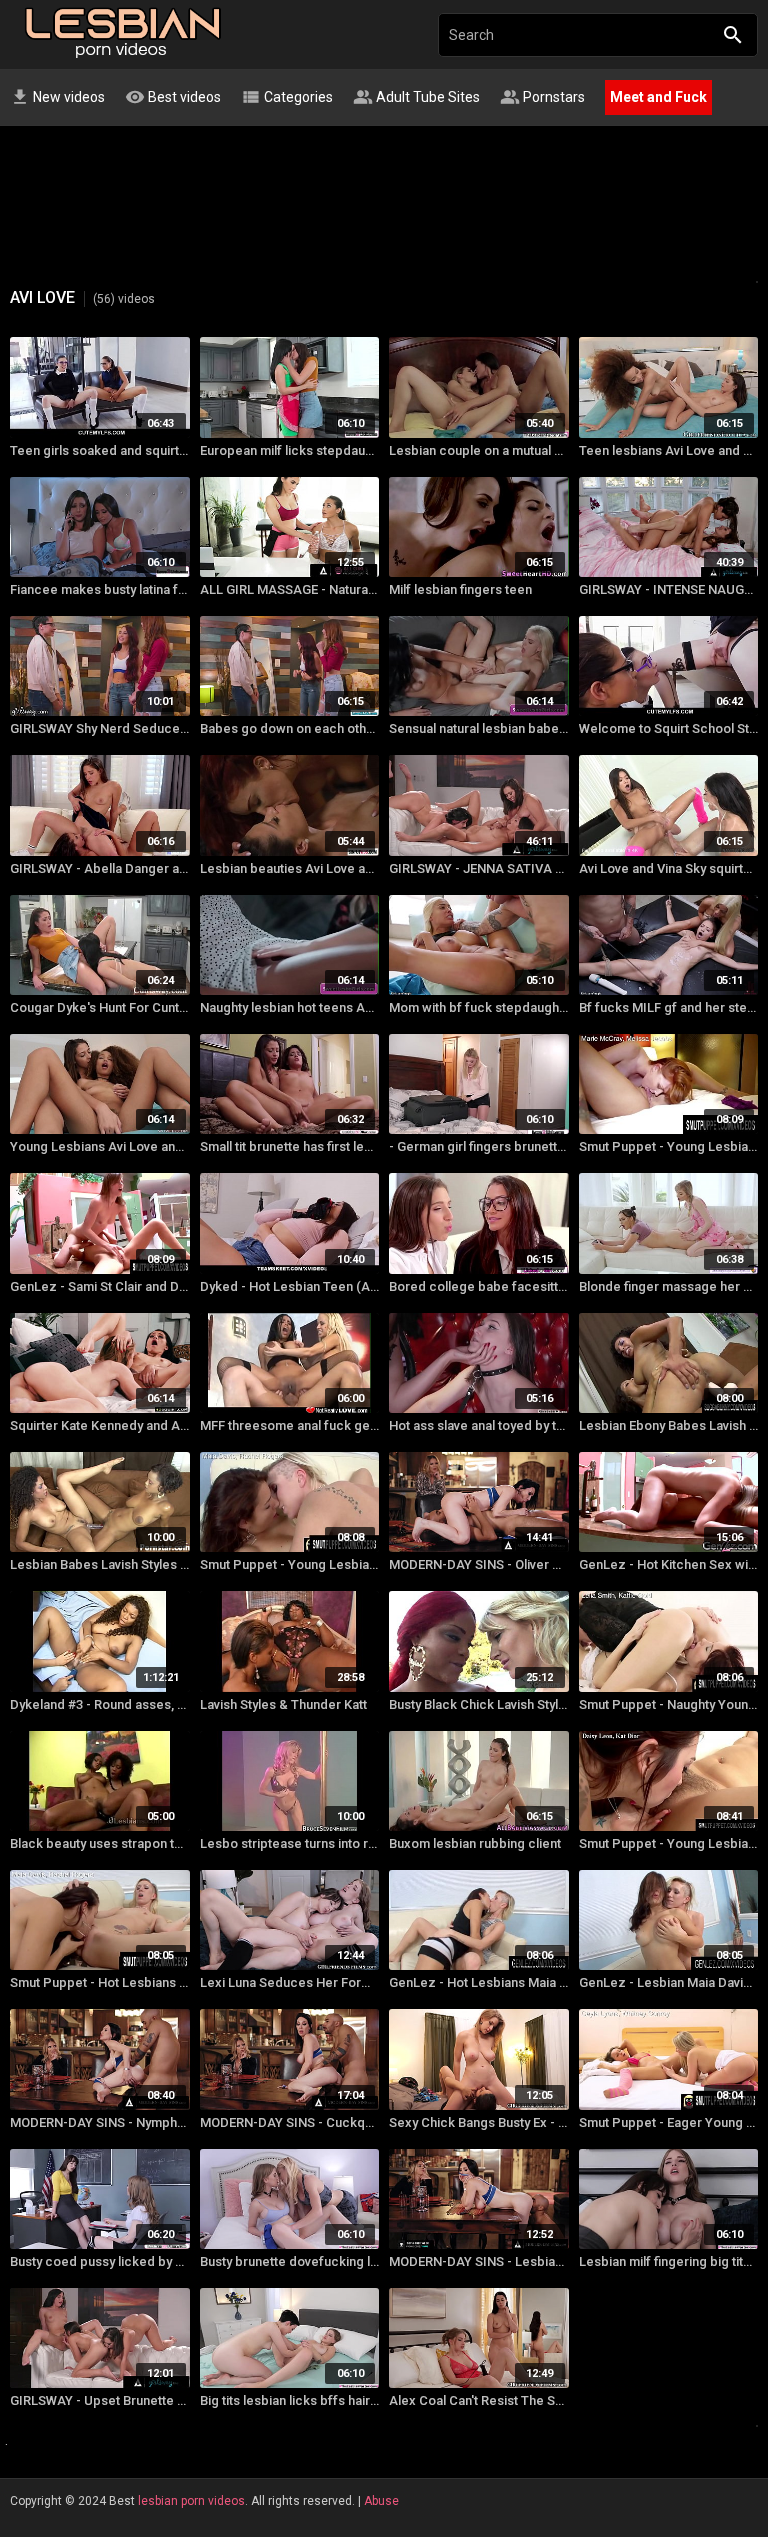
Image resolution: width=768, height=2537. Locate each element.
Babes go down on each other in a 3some (290, 728)
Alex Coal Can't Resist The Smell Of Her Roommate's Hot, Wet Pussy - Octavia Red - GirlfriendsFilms (479, 2400)
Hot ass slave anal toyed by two (479, 1425)
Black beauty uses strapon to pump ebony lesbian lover (100, 1843)
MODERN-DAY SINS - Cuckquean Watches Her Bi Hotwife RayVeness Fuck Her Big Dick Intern (290, 2122)
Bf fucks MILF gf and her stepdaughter (669, 1007)
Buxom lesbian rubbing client (475, 1843)
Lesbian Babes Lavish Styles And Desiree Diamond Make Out (100, 1564)
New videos (57, 97)
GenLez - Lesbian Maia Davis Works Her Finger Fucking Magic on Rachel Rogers (669, 1982)
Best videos (173, 97)
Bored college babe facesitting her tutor (479, 1286)
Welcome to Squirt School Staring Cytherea (669, 728)
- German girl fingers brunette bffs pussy (479, 1146)
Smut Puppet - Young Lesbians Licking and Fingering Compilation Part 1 (669, 1843)
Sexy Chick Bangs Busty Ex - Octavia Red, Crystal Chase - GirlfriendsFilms (479, 2122)
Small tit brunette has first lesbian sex (290, 1146)
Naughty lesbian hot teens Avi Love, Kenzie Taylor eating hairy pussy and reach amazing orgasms (290, 1007)
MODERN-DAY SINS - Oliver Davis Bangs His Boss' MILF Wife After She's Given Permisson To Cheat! (479, 1564)
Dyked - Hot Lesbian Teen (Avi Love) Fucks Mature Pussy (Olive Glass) (290, 1286)
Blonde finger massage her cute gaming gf (669, 1286)
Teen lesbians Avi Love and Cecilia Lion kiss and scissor (669, 450)
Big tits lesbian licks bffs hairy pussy (290, 2400)
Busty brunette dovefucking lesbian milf (290, 2261)
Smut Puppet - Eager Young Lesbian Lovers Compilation (669, 2122)
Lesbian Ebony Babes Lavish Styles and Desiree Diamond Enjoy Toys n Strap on (669, 1425)
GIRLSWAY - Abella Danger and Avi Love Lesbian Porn (100, 868)
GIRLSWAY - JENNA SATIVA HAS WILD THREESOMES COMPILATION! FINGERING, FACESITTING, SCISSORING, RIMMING (479, 868)
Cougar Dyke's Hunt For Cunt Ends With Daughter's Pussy (100, 1007)
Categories (287, 97)
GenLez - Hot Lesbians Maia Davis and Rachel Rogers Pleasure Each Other (479, 1982)
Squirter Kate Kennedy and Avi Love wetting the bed (100, 1425)
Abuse (381, 2501)
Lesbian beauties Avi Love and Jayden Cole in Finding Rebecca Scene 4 (290, 868)
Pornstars (542, 97)
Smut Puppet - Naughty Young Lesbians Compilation (669, 1704)
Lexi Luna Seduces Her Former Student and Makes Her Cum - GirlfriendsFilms (290, 1982)
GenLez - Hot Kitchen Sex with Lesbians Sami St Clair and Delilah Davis (669, 1564)
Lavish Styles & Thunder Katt (283, 1704)
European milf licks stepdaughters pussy (290, 450)
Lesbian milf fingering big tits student (669, 2261)
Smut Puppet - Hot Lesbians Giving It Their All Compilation (100, 1982)
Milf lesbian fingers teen (460, 589)
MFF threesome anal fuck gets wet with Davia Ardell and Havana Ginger (290, 1425)
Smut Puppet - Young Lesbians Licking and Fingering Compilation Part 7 (669, 1146)
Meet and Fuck (658, 97)
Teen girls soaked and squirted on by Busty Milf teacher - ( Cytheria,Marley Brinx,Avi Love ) (100, 450)
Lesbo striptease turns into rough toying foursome (290, 1843)
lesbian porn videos (191, 2501)
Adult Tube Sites (416, 97)
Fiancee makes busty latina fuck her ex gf (100, 589)
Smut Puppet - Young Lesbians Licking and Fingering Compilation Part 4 (290, 1564)
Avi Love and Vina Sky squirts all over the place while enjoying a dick (669, 868)
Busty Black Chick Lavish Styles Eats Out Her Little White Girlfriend (479, 1704)
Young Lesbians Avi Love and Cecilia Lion (100, 1146)
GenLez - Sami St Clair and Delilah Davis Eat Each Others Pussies (100, 1286)
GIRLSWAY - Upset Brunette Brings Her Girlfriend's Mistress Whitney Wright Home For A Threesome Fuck (100, 2400)
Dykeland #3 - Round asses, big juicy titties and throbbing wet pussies (100, 1704)
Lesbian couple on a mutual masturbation (479, 450)
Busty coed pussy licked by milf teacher (100, 2261)
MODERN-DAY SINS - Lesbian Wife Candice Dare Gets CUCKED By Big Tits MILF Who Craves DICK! (479, 2261)
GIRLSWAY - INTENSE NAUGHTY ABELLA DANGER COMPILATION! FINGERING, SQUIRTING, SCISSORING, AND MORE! (669, 589)
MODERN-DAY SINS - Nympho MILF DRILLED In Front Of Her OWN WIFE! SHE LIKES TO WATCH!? (100, 2122)
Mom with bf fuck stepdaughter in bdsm (479, 1007)
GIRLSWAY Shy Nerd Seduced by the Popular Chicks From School (100, 728)
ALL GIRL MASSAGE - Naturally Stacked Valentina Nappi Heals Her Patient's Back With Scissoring (290, 589)
